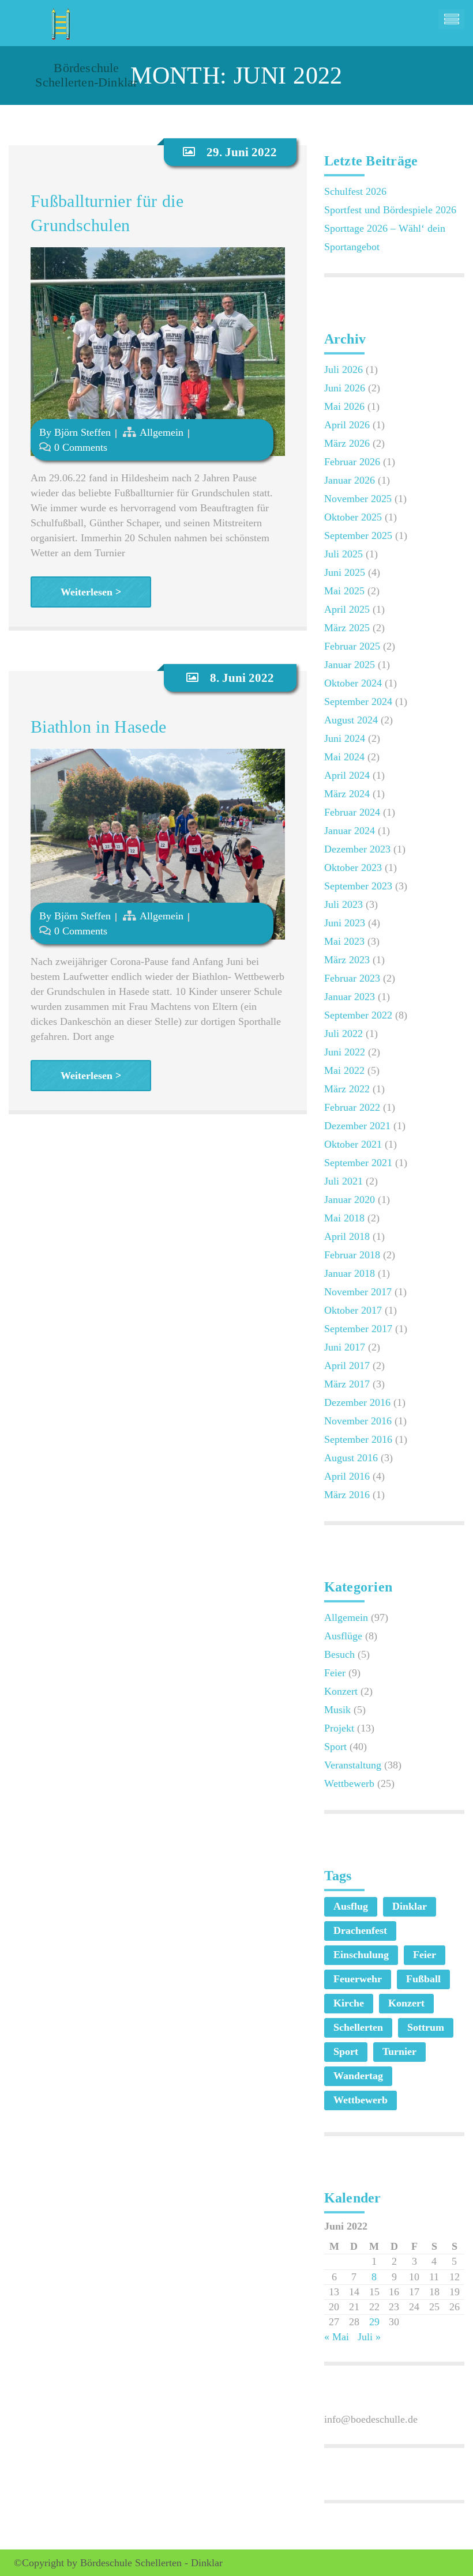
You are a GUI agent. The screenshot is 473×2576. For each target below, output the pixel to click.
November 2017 (358, 1292)
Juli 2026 (344, 369)
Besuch (339, 1654)
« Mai (337, 2337)
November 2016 (358, 1421)
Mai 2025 (344, 591)
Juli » (369, 2337)
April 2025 (347, 609)
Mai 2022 (344, 1070)
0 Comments (81, 447)
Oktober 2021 (353, 1144)
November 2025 (358, 499)
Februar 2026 (352, 462)
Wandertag (358, 2076)
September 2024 (358, 701)
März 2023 (347, 960)
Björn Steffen (82, 432)
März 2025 (347, 628)
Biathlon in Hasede (98, 727)
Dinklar (410, 1906)
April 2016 (347, 1476)
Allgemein (162, 432)
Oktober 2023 (353, 868)
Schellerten (358, 2027)
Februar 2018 (352, 1255)
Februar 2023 (352, 978)
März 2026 (347, 443)
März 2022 (347, 1089)
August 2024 (351, 720)
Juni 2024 (345, 738)
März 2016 (347, 1495)
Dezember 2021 (357, 1126)
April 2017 (347, 1366)
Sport (335, 1747)
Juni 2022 (345, 1052)
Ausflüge (343, 1636)
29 (374, 2322)
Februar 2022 (352, 1107)
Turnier (399, 2051)
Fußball (423, 1979)
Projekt (339, 1728)
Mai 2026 (344, 406)
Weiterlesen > (91, 592)
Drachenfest (360, 1930)
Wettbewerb (349, 1783)
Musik (337, 1710)
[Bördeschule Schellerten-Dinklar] (59, 20)
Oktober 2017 (353, 1310)
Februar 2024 (352, 812)
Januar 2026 (350, 480)
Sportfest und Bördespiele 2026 (390, 210)
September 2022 (358, 1015)
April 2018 (347, 1236)
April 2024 (347, 775)
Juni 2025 (345, 572)
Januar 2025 (350, 665)
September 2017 (358, 1329)
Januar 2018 (350, 1273)
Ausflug (351, 1906)
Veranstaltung (353, 1765)
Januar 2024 (350, 831)
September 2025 (358, 535)
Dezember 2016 (357, 1402)
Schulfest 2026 (355, 191)
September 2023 (358, 886)
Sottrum (426, 2027)
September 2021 (358, 1163)
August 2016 (351, 1458)
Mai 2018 (344, 1218)
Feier (335, 1673)
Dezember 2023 (357, 849)
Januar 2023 (350, 997)
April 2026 (347, 425)
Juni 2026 (345, 388)
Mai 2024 (344, 757)
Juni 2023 (345, 923)
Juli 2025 (344, 554)
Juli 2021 (344, 1181)
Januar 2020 (350, 1200)
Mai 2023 (344, 941)
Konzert (341, 1691)
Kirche (349, 2003)
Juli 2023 (344, 904)
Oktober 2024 (353, 683)
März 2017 (347, 1384)
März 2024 (347, 794)
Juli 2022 (344, 1034)
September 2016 (358, 1439)
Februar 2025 (352, 646)
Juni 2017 (345, 1347)
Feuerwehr (358, 1979)
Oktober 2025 (353, 517)
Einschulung (361, 1955)
